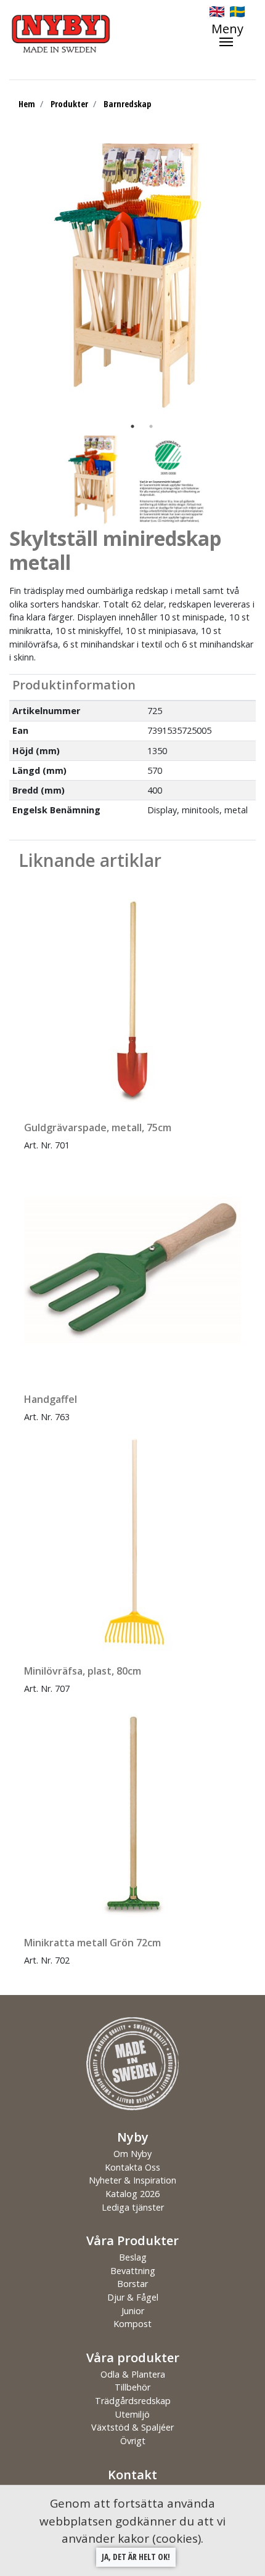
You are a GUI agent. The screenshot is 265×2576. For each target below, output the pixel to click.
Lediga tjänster (133, 2207)
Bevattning (133, 2271)
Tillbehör (132, 2387)
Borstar (132, 2284)
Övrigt (133, 2441)
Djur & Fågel (133, 2297)
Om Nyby (132, 2154)
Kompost (132, 2324)
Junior (133, 2311)
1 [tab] (132, 426)
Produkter (69, 104)
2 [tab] (151, 426)
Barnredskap (127, 104)
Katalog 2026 (132, 2194)
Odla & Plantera (133, 2374)
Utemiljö (132, 2414)
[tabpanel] (132, 280)
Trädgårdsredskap (133, 2401)
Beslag (133, 2257)
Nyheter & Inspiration (132, 2180)
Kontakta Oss (132, 2167)
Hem (27, 104)
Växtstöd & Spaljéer (132, 2427)
